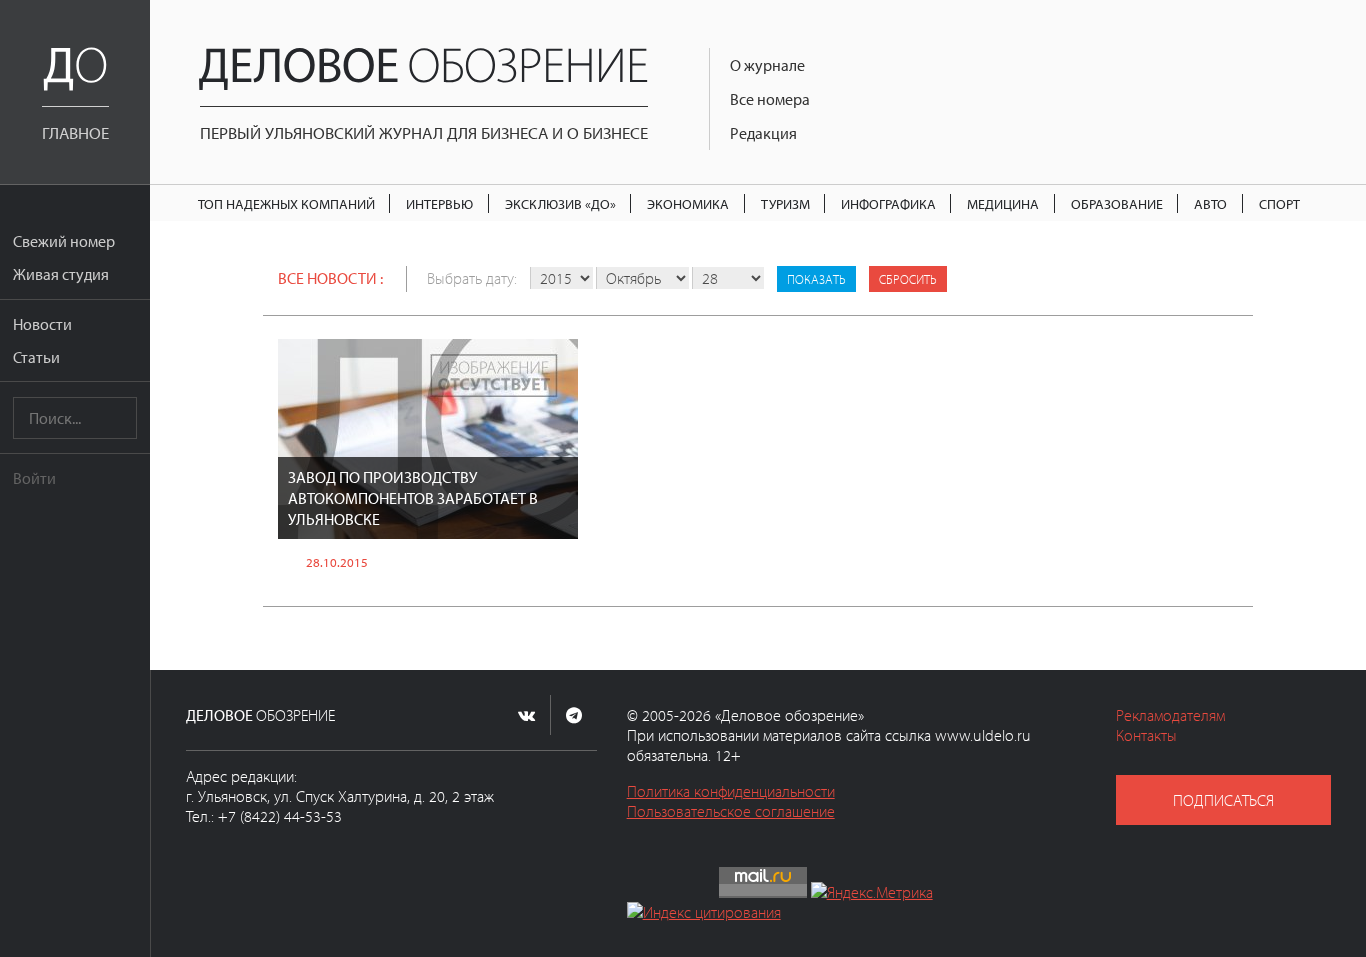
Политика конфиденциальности (731, 791)
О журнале (767, 65)
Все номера (770, 99)
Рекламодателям (1170, 715)
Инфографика (888, 203)
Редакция (763, 133)
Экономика (688, 203)
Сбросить (908, 279)
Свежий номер (64, 241)
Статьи (36, 357)
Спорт (1279, 203)
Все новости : (330, 278)
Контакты (1146, 735)
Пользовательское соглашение (731, 811)
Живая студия (61, 274)
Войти (34, 478)
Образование (1117, 203)
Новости (42, 324)
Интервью (439, 203)
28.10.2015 (337, 562)
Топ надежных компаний (286, 203)
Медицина (1003, 203)
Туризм (785, 203)
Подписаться (1223, 800)
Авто (1210, 203)
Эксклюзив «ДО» (560, 203)
